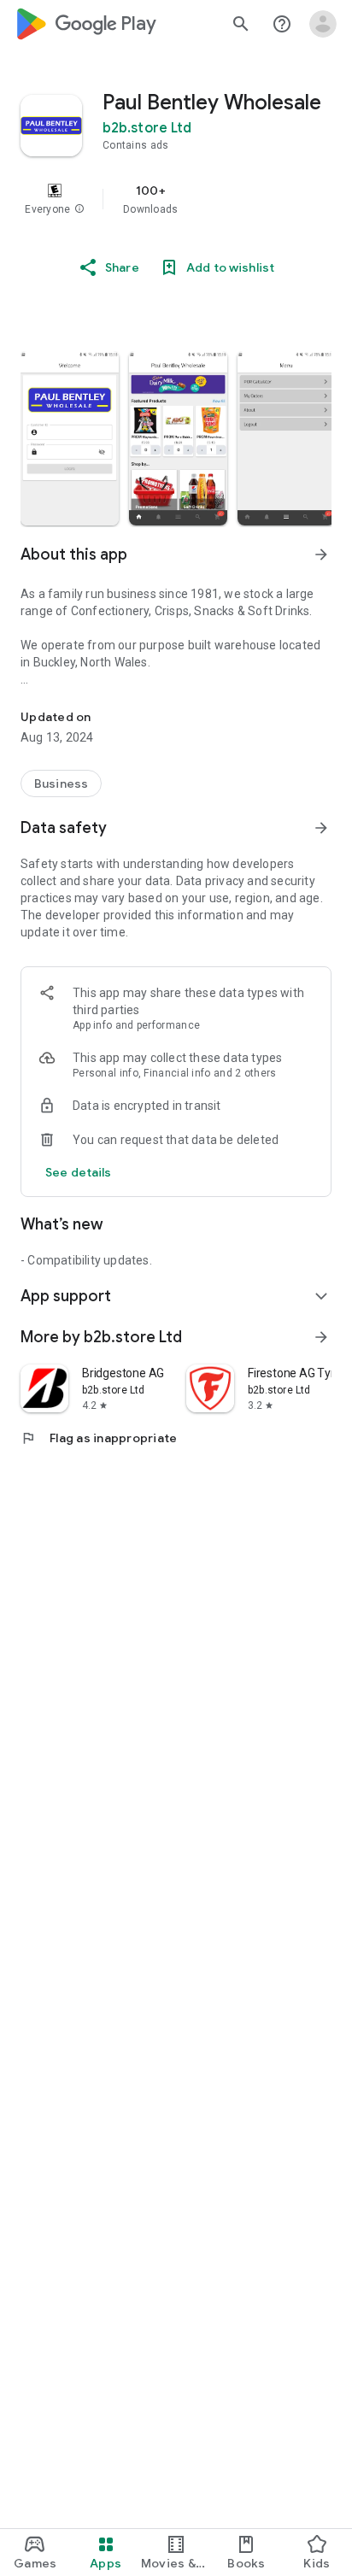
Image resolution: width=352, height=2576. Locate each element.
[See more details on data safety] (79, 1172)
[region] (176, 199)
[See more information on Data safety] (321, 828)
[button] (79, 209)
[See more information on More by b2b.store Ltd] (321, 1337)
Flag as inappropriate (99, 1438)
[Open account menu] (323, 24)
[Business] (61, 783)
